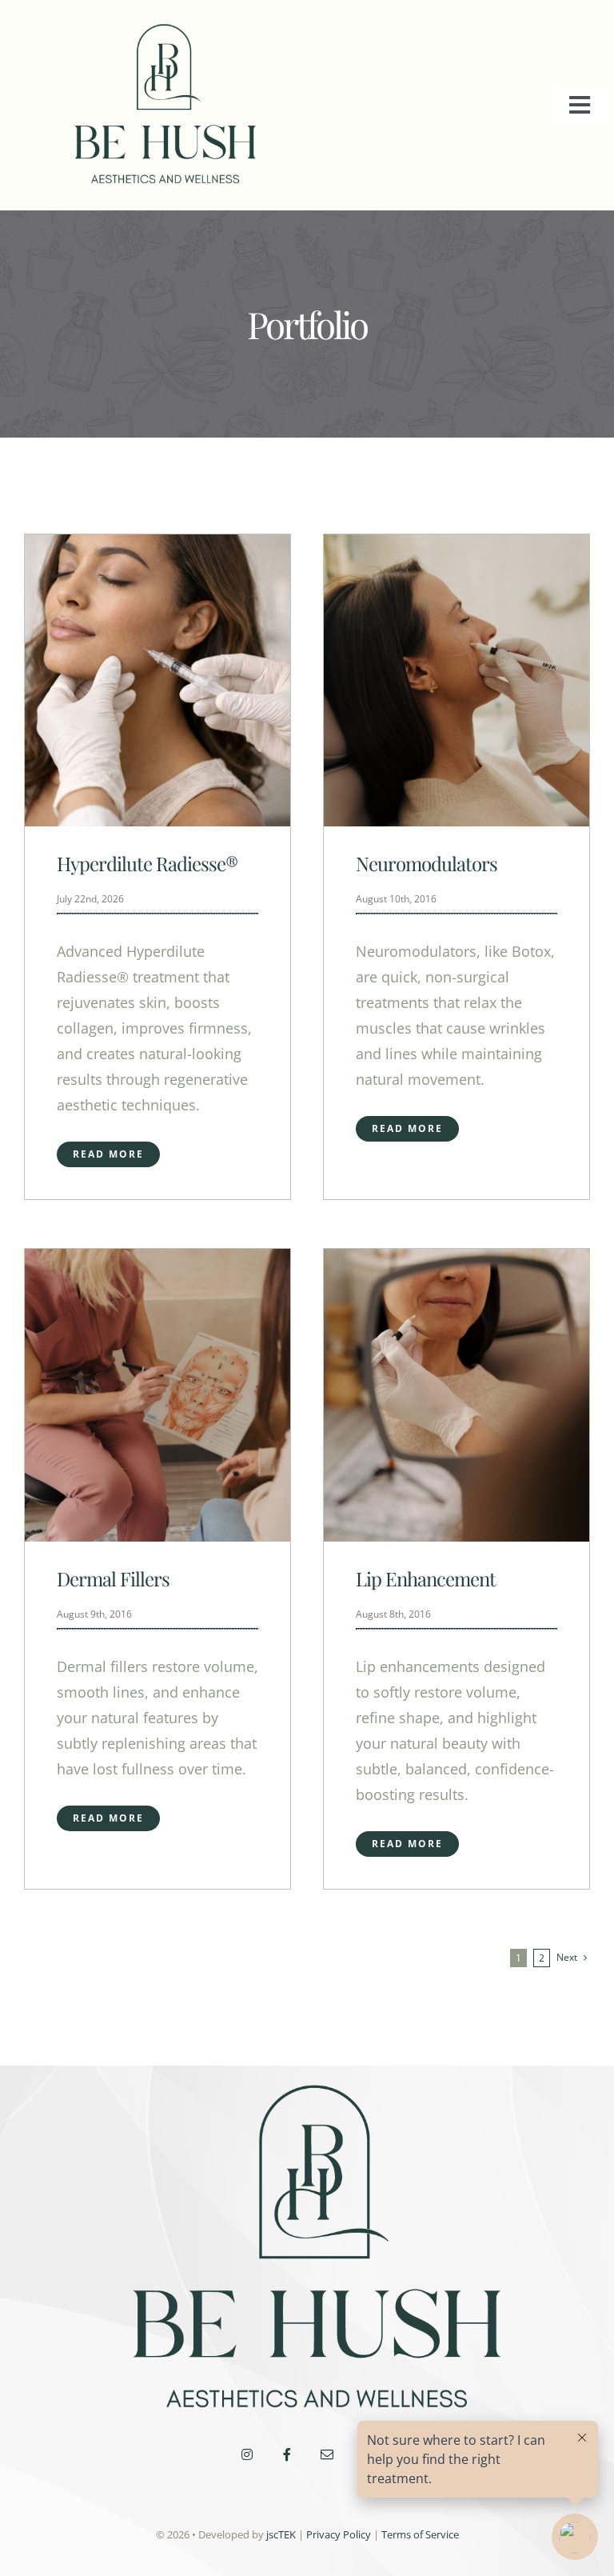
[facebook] (287, 2454)
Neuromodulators (427, 863)
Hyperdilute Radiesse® (147, 863)
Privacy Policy (339, 2534)
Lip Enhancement (426, 1578)
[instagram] (247, 2454)
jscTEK (281, 2534)
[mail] (327, 2454)
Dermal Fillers (113, 1578)
